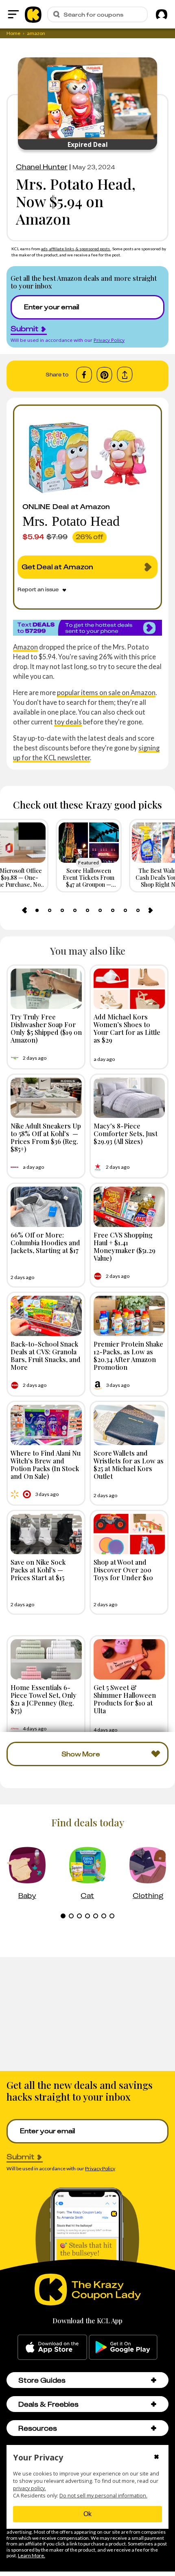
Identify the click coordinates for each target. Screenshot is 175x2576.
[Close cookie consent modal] (156, 2458)
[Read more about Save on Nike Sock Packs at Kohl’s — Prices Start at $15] (46, 1534)
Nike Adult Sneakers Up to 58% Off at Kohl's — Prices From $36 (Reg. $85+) (46, 1137)
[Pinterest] (104, 375)
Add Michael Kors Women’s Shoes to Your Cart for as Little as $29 (127, 1028)
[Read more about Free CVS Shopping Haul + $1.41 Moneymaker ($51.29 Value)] (129, 1207)
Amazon (25, 647)
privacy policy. (30, 2488)
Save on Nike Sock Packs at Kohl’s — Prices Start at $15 (38, 1570)
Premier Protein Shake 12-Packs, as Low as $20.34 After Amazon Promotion (128, 1356)
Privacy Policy (109, 340)
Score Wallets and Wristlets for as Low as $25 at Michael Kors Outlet (129, 1465)
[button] (154, 2380)
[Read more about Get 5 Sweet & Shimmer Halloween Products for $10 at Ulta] (129, 1659)
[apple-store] (52, 2347)
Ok (87, 2514)
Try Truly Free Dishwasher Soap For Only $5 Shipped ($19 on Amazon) (46, 1028)
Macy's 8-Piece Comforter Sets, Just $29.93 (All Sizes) (126, 1133)
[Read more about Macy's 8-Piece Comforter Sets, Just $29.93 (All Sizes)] (129, 1098)
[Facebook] (84, 375)
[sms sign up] (87, 628)
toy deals (68, 722)
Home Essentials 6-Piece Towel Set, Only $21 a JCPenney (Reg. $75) (44, 1699)
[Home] (33, 14)
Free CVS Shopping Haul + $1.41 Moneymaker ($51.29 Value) (125, 1246)
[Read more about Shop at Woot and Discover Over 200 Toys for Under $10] (129, 1534)
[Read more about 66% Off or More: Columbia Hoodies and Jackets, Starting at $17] (46, 1207)
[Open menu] (13, 14)
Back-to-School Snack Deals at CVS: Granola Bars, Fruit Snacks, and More (46, 1356)
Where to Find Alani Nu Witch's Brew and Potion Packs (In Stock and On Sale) (46, 1465)
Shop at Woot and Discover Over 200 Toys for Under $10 (123, 1570)
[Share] (125, 375)
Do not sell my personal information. (103, 2496)
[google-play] (123, 2347)
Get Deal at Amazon (57, 567)
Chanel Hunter (42, 167)
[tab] (37, 910)
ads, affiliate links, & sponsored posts (76, 249)
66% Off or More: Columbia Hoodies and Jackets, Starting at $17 (45, 1242)
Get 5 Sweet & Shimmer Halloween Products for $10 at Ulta (125, 1699)
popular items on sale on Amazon (106, 692)
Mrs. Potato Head (71, 521)
